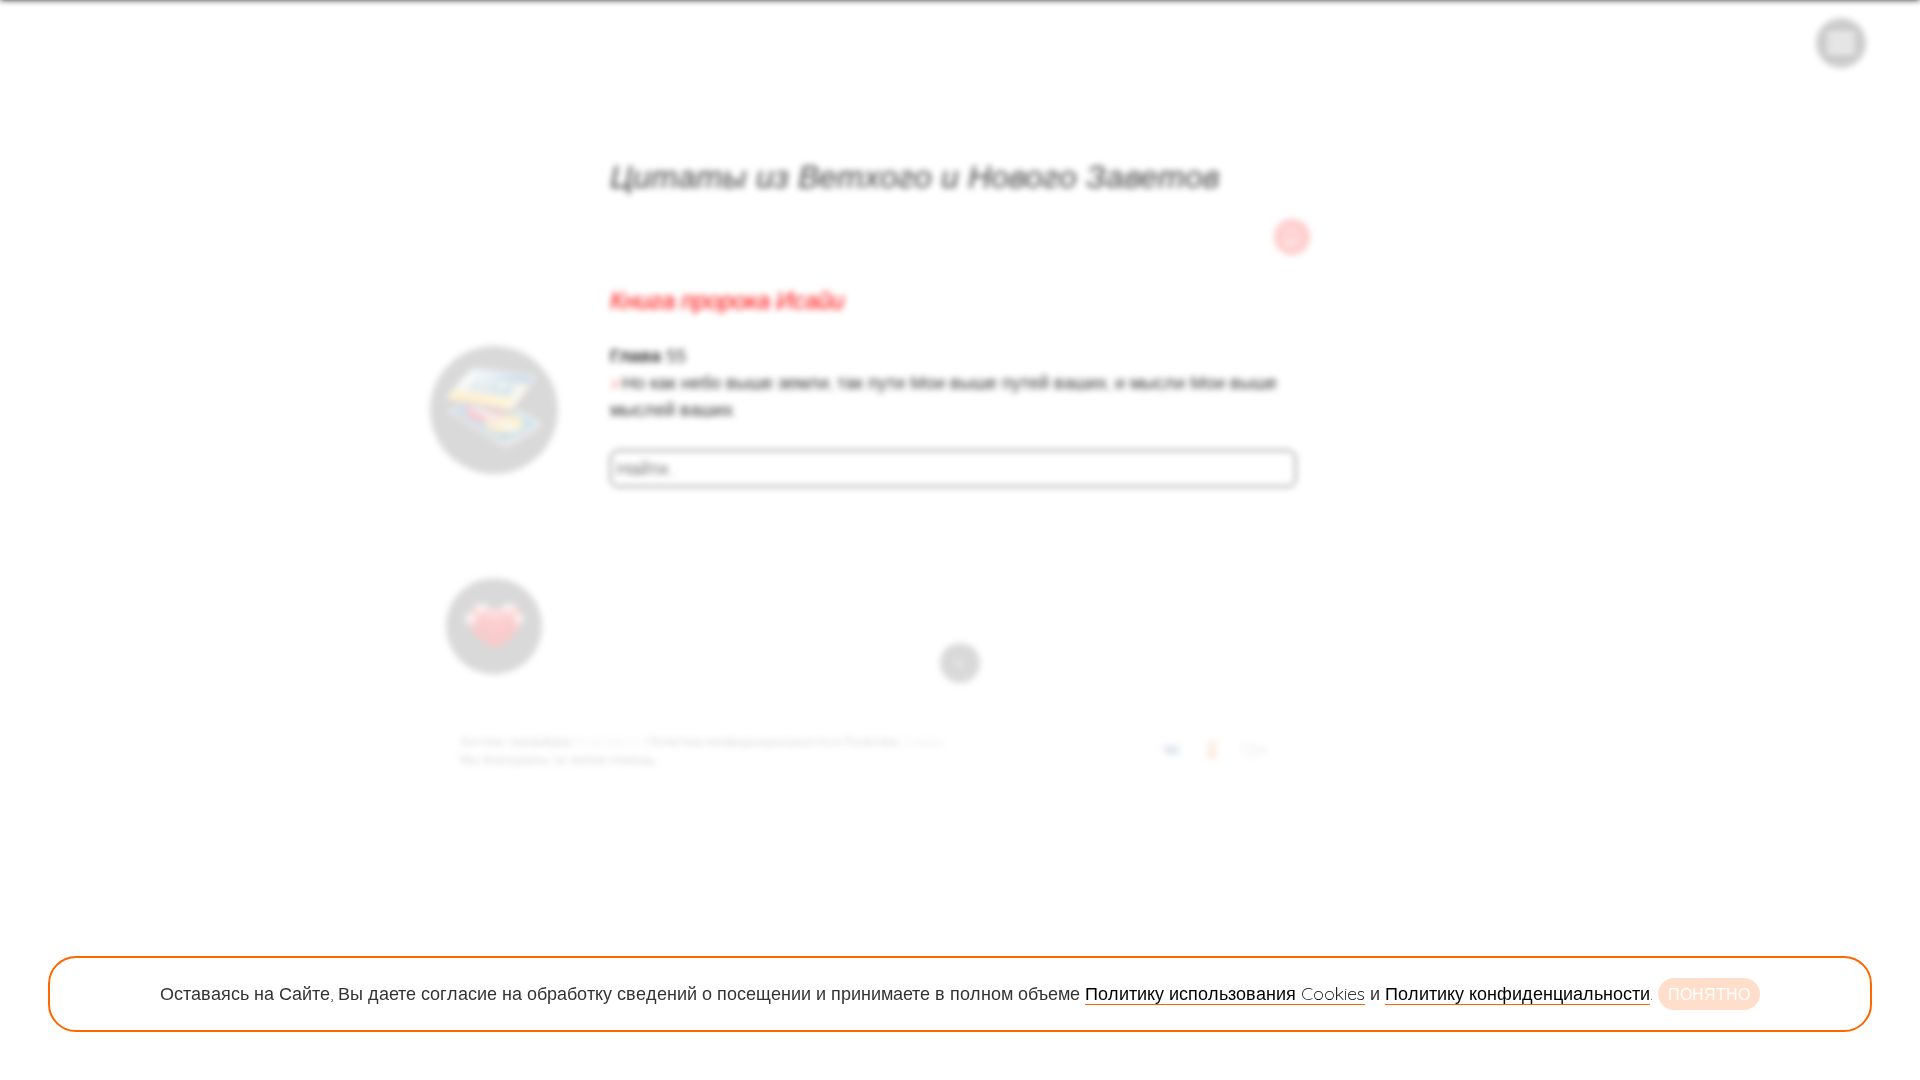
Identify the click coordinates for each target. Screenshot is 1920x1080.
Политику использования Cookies (1225, 993)
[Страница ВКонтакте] (1171, 753)
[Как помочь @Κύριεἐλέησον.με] (494, 410)
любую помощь (612, 759)
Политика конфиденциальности (739, 741)
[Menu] (1841, 43)
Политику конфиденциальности (1517, 993)
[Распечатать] (1292, 237)
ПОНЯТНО (1709, 994)
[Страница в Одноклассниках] (1212, 753)
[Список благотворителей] (494, 626)
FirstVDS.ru (606, 741)
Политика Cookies (892, 741)
